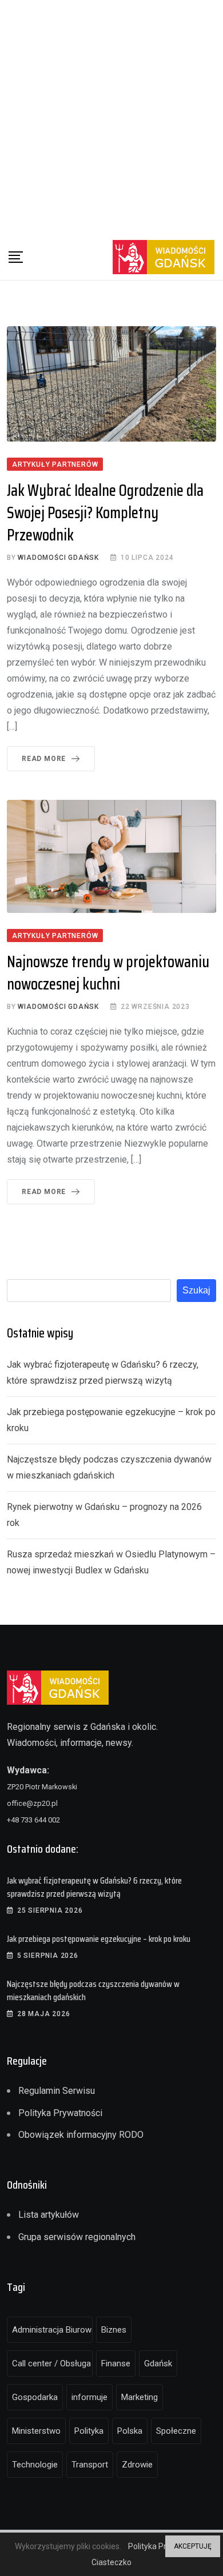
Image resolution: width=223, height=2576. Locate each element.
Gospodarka (35, 2397)
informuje (89, 2397)
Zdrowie (137, 2465)
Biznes (114, 2330)
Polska (130, 2431)
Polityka (89, 2431)
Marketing (140, 2397)
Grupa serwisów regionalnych (77, 2237)
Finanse (116, 2363)
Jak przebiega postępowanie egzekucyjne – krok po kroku (99, 1939)
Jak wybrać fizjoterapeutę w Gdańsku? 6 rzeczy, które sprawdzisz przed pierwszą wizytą (94, 1887)
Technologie (35, 2465)
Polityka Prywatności (60, 2113)
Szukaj (196, 1290)
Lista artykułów (49, 2215)
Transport (90, 2465)
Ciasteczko (111, 2562)
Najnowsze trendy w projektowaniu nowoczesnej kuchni (108, 973)
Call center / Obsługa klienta (52, 2363)
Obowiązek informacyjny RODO (81, 2135)
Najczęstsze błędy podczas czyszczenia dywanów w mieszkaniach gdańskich (93, 1990)
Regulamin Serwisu (57, 2091)
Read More (44, 759)
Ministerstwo (36, 2431)
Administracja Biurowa (52, 2330)
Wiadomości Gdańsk (58, 558)
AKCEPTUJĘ (193, 2546)
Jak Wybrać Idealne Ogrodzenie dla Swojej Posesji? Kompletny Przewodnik (105, 512)
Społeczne (176, 2431)
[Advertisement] (111, 117)
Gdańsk (158, 2363)
